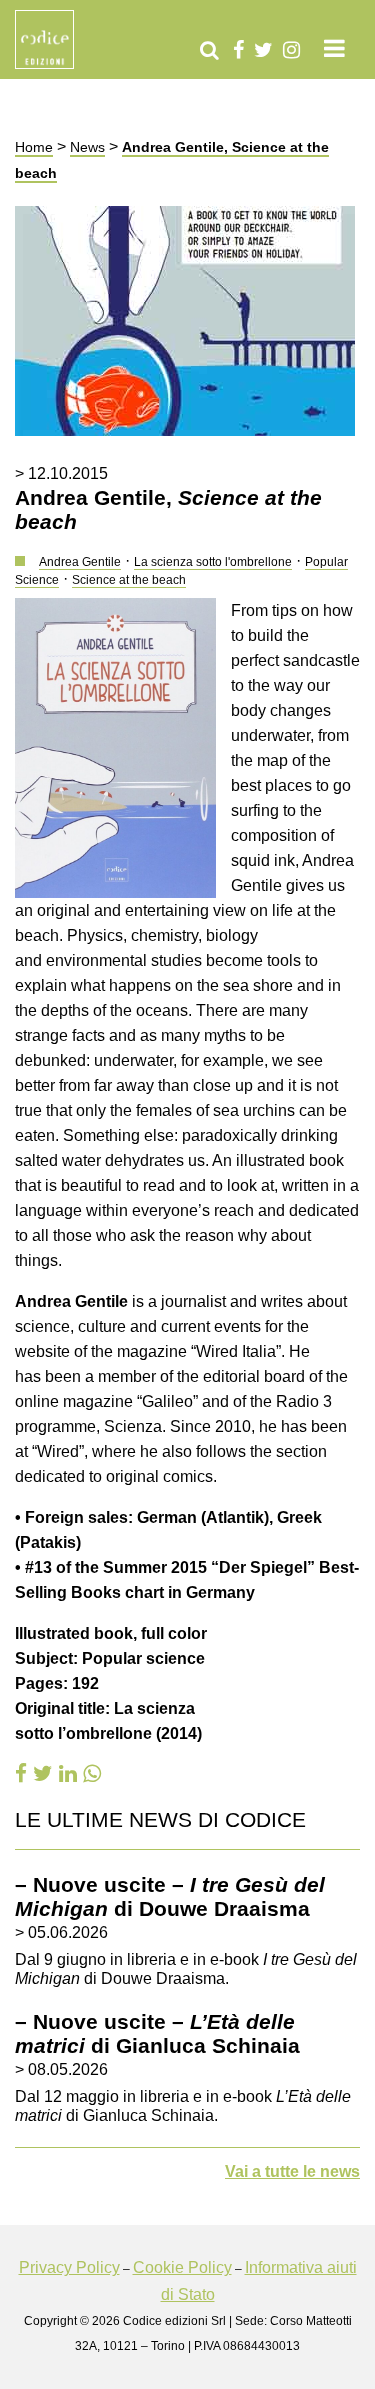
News (87, 147)
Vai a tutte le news (292, 2171)
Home (34, 147)
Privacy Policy (69, 2267)
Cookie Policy (182, 2267)
